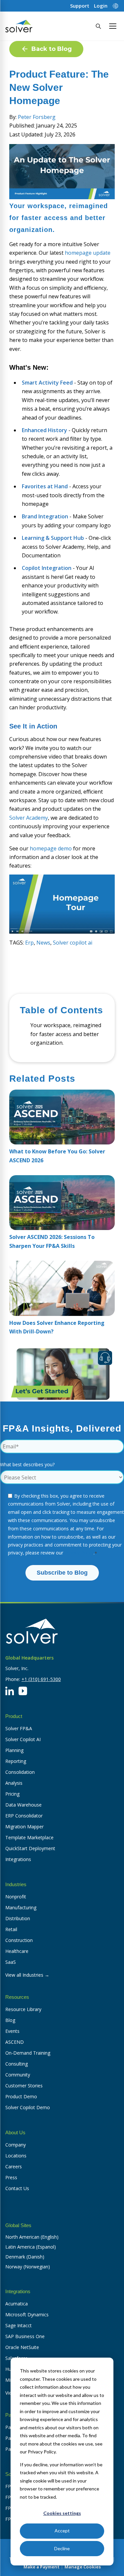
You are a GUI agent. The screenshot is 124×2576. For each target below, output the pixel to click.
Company (16, 2145)
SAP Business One (25, 2336)
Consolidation (20, 1772)
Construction (19, 1940)
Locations (16, 2156)
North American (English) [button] (32, 2237)
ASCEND (15, 2042)
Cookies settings (62, 2513)
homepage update (88, 253)
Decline (62, 2548)
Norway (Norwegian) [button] (28, 2267)
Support (80, 6)
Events (12, 2031)
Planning (14, 1750)
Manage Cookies (83, 2567)
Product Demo (21, 2096)
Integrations (18, 1859)
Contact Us (17, 2188)
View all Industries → (27, 1975)
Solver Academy (29, 818)
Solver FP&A (19, 1728)
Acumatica (17, 2304)
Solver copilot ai (73, 943)
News (43, 943)
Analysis (14, 1783)
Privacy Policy (79, 1553)
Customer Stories (24, 2086)
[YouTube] (23, 1691)
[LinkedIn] (10, 1691)
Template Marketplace (29, 1837)
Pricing (12, 1794)
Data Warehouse (23, 1805)
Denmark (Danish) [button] (25, 2257)
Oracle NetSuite (22, 2347)
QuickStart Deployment (30, 1848)
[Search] (98, 26)
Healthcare (17, 1951)
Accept (62, 2531)
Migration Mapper (24, 1827)
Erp (29, 943)
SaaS (11, 1962)
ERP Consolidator (24, 1816)
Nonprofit (16, 1897)
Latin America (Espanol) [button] (31, 2247)
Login (101, 6)
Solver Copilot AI (23, 1739)
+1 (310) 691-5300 (41, 1679)
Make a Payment (41, 2567)
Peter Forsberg (37, 117)
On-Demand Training (28, 2053)
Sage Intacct (19, 2325)
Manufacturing (21, 1907)
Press (11, 2177)
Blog (10, 2020)
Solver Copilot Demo (28, 2107)
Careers (14, 2166)
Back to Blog (52, 49)
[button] (113, 26)
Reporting (16, 1761)
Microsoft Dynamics (27, 2315)
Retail (11, 1929)
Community (18, 2075)
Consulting (17, 2064)
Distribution (18, 1918)
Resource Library (23, 2009)
